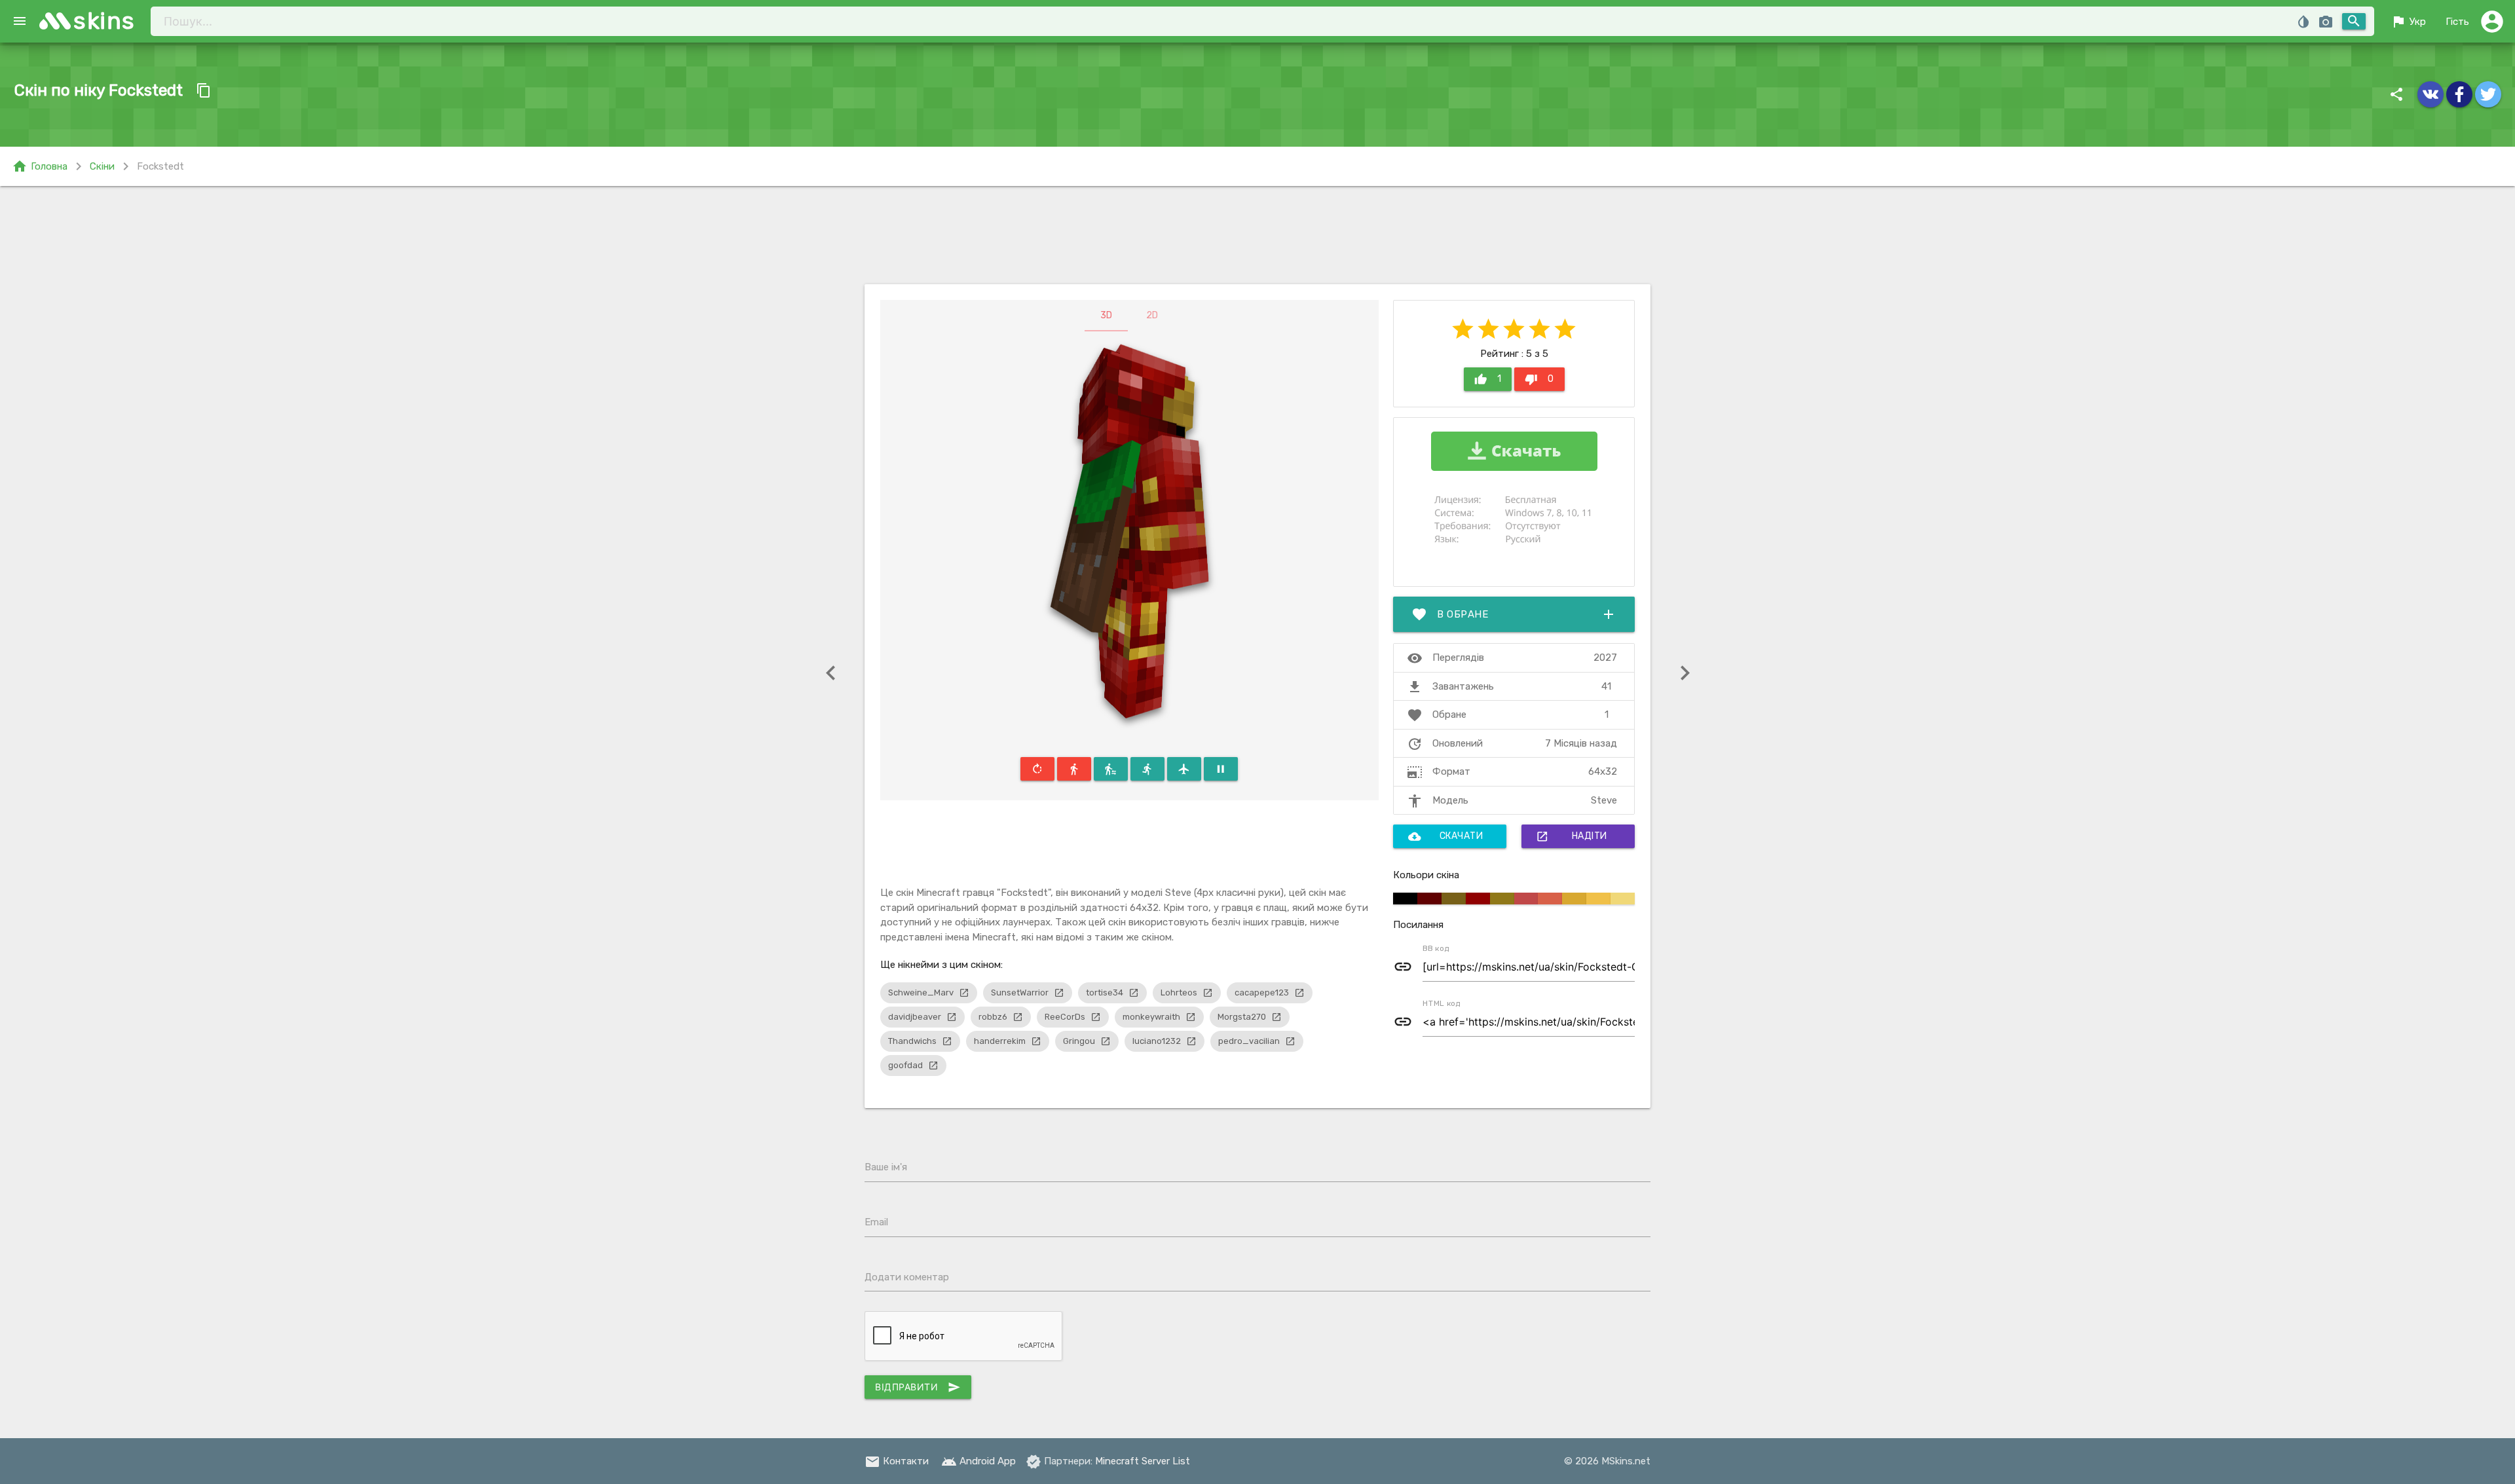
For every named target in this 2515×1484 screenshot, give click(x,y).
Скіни (102, 166)
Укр (2408, 22)
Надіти (1572, 836)
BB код (1436, 948)
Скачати (1446, 836)
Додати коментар (907, 1277)
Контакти (897, 1461)
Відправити (918, 1387)
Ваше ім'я (886, 1167)
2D (1152, 315)
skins (104, 21)
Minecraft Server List (1143, 1461)
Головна (40, 166)
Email (876, 1222)
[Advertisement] (1257, 235)
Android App (978, 1461)
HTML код (1442, 1003)
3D (1106, 315)
